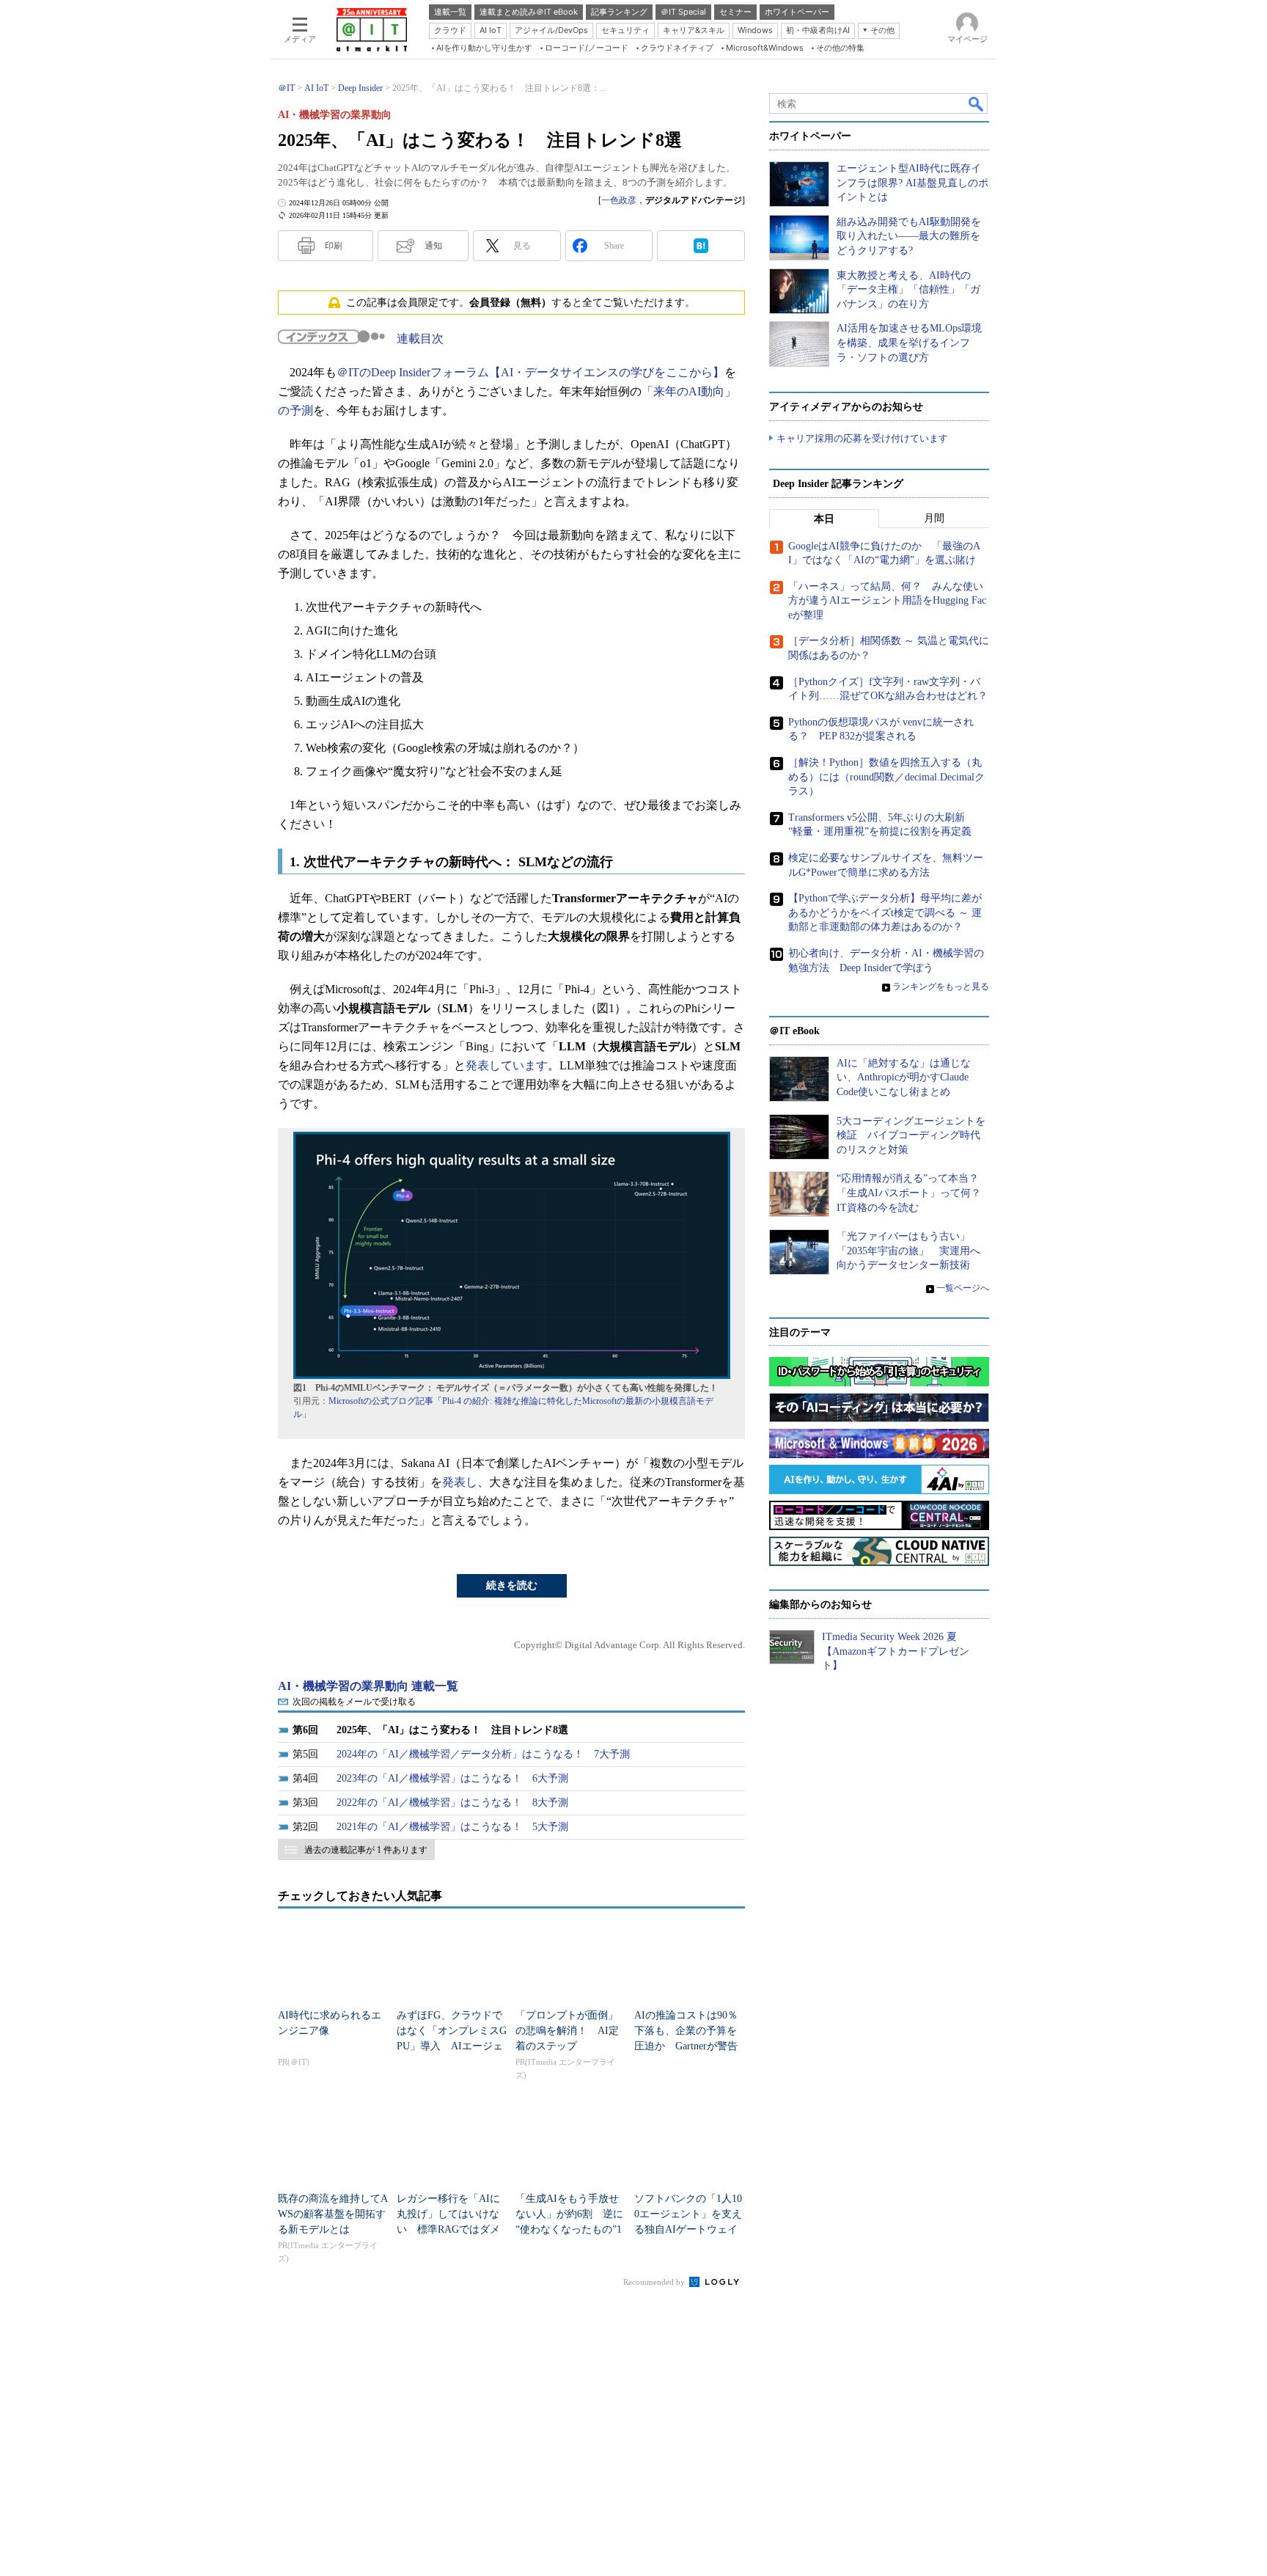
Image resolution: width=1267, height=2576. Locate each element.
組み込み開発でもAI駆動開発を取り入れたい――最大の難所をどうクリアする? (909, 236)
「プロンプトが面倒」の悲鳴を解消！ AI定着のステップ (567, 2031)
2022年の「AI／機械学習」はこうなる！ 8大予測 (452, 1803)
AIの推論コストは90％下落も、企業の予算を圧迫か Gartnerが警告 (686, 2031)
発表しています (507, 1065)
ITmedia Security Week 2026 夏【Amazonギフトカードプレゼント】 (896, 1651)
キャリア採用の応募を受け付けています (862, 438)
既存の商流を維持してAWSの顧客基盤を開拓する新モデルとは (333, 2214)
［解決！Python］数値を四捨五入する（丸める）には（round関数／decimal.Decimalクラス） (886, 777)
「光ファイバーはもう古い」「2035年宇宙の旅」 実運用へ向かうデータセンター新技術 (908, 1251)
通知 (433, 246)
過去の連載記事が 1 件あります (366, 1850)
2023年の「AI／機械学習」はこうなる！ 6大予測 (452, 1778)
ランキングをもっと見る (941, 987)
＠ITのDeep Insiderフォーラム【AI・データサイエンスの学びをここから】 (530, 372)
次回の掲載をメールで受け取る (354, 1702)
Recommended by (655, 2282)
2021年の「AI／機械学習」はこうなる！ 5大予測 (452, 1827)
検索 (977, 103)
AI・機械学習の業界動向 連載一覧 (368, 1686)
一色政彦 (619, 200)
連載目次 (420, 339)
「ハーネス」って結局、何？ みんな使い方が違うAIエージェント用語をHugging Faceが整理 (887, 601)
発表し (460, 1482)
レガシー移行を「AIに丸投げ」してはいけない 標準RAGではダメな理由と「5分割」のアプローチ (451, 2229)
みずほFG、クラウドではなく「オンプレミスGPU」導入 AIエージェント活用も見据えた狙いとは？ (452, 2046)
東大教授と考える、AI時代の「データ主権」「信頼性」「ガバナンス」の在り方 (908, 290)
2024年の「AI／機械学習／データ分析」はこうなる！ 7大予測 (483, 1754)
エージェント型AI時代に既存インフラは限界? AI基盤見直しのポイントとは (912, 183)
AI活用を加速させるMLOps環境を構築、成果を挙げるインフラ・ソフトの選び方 (909, 343)
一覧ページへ (963, 1288)
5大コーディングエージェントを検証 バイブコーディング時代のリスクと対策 (911, 1135)
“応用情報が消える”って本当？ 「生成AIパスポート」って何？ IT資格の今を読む (914, 1193)
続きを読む (512, 1585)
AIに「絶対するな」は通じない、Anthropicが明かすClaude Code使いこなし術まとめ (904, 1077)
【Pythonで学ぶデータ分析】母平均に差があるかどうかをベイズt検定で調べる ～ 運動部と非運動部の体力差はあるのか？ (885, 912)
